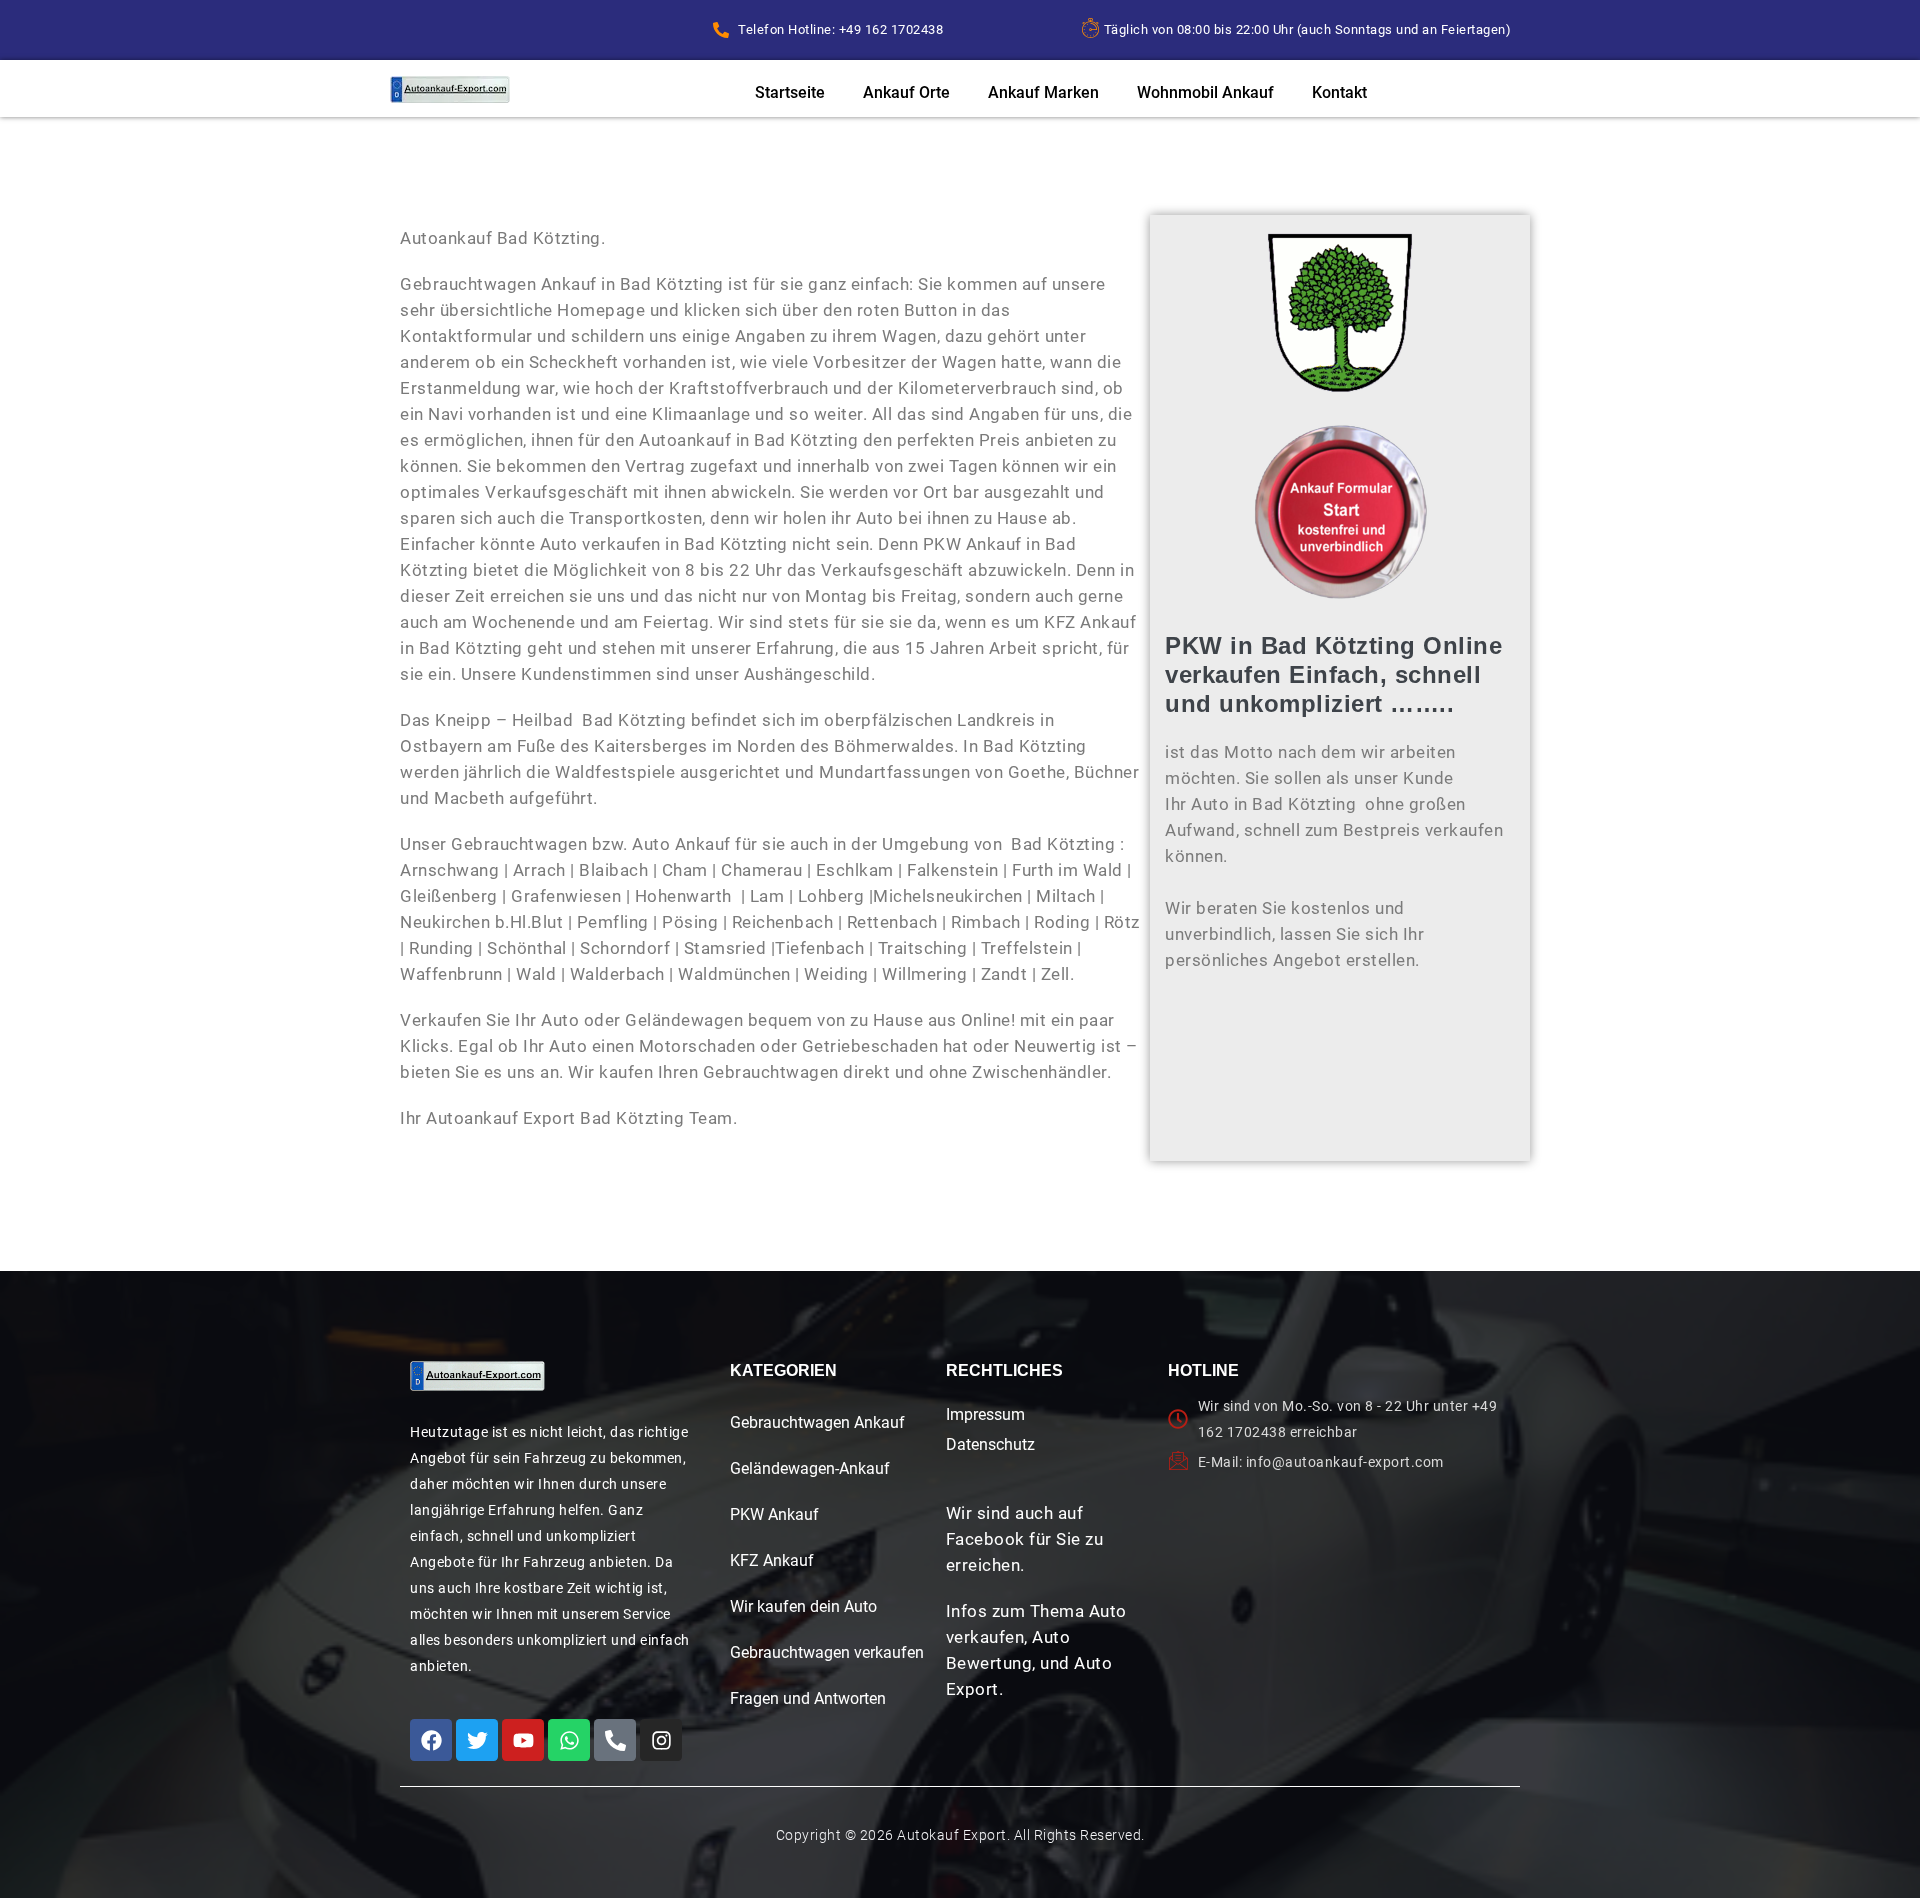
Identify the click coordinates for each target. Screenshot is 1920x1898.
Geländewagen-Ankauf (810, 1468)
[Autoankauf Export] (450, 89)
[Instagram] (661, 1740)
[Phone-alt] (615, 1740)
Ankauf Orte (906, 92)
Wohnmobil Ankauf (1205, 92)
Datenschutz (990, 1444)
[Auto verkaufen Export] (477, 1376)
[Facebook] (431, 1740)
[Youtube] (523, 1740)
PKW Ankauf (774, 1514)
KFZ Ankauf (772, 1560)
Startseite (790, 92)
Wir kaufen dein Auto (803, 1606)
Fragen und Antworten (808, 1698)
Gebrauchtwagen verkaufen (827, 1652)
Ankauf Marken (1043, 92)
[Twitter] (477, 1740)
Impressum (985, 1414)
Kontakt (1339, 92)
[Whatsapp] (569, 1740)
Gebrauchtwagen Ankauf (817, 1422)
